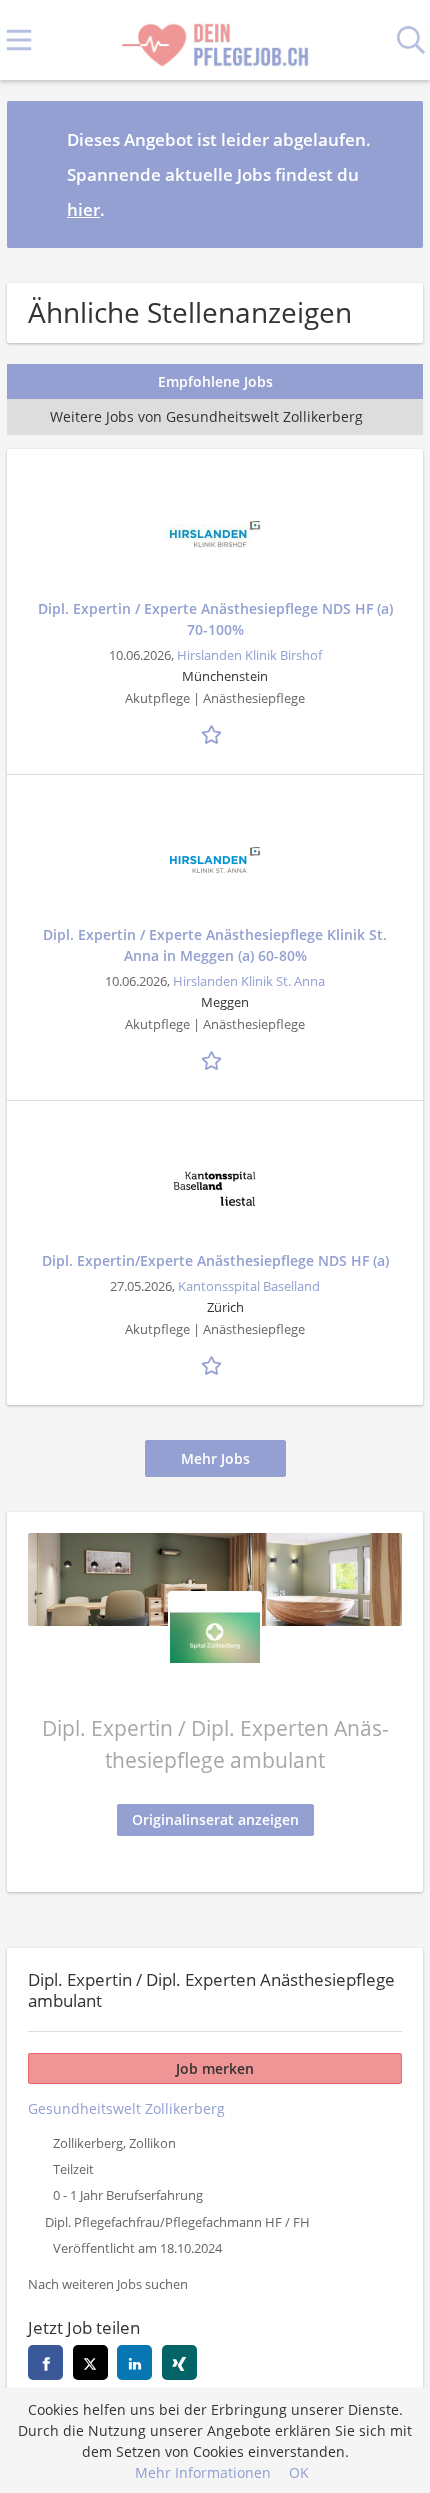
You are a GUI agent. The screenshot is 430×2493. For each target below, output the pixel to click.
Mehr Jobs (215, 1458)
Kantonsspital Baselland (249, 1286)
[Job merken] (215, 733)
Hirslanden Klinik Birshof (249, 655)
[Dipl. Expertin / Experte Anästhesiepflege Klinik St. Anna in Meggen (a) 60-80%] (215, 860)
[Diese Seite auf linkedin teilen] (134, 2362)
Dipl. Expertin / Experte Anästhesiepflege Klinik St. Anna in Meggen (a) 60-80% (215, 945)
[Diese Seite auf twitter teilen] (90, 2362)
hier (83, 209)
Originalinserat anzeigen (215, 1819)
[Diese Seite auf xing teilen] (179, 2362)
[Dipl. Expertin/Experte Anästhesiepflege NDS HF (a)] (215, 1186)
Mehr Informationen (203, 2472)
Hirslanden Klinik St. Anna (249, 981)
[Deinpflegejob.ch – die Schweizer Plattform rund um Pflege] (215, 40)
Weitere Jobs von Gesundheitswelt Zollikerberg (206, 416)
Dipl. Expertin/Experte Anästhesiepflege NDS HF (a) (215, 1260)
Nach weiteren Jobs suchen (108, 2284)
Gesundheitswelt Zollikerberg (126, 2108)
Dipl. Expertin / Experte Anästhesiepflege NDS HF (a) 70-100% (215, 619)
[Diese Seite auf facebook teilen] (45, 2362)
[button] (392, 174)
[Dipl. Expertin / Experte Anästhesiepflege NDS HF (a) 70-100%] (215, 534)
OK (299, 2472)
